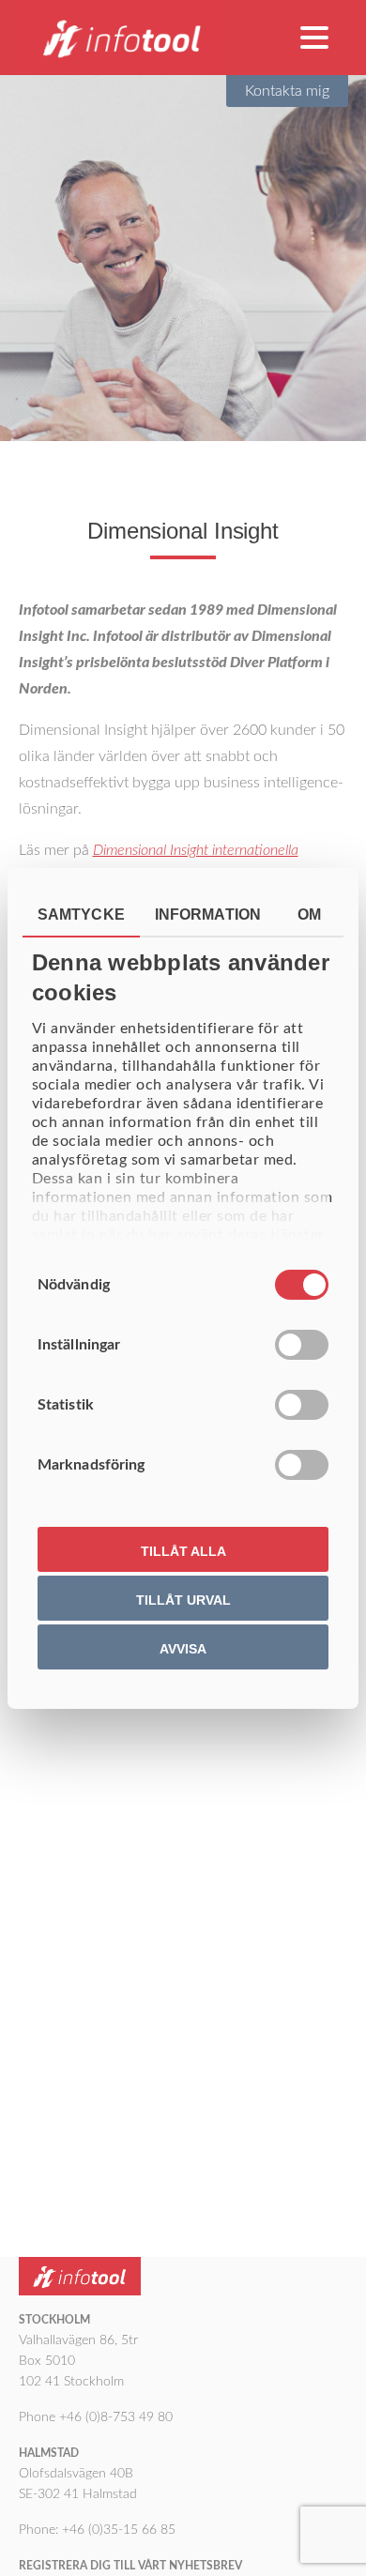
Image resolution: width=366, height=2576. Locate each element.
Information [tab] (208, 915)
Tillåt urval (183, 1600)
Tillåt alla (183, 1551)
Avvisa (183, 1649)
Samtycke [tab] (81, 915)
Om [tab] (309, 915)
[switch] (302, 1345)
